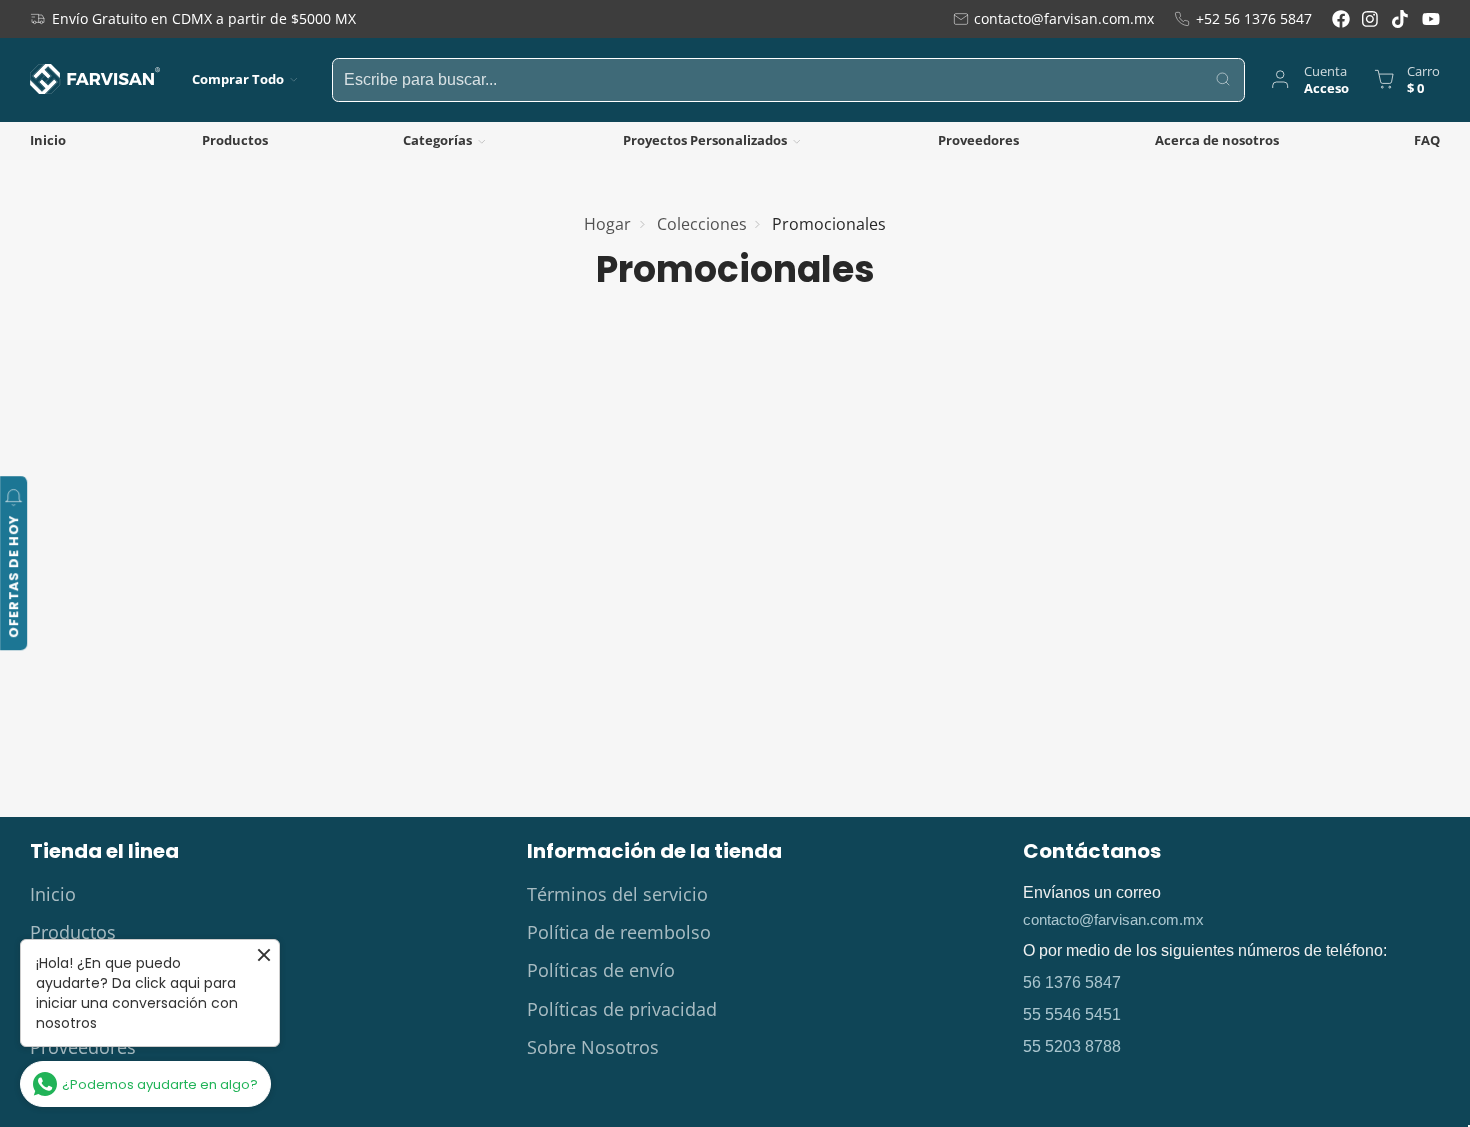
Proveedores (978, 140)
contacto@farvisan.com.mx (1064, 18)
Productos (235, 140)
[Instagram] (1371, 19)
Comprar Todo (238, 79)
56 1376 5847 (1072, 982)
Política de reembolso (619, 932)
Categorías (437, 140)
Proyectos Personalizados (705, 140)
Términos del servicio (617, 894)
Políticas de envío (601, 970)
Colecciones (702, 224)
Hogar (607, 224)
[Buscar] (1224, 80)
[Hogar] (95, 79)
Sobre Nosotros (593, 1047)
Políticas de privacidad (622, 1009)
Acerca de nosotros (1217, 140)
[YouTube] (1431, 19)
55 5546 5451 (1072, 1014)
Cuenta (1308, 80)
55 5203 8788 (1072, 1046)
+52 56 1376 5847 (1254, 18)
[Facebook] (1341, 19)
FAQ (1427, 140)
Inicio (48, 140)
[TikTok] (1401, 19)
